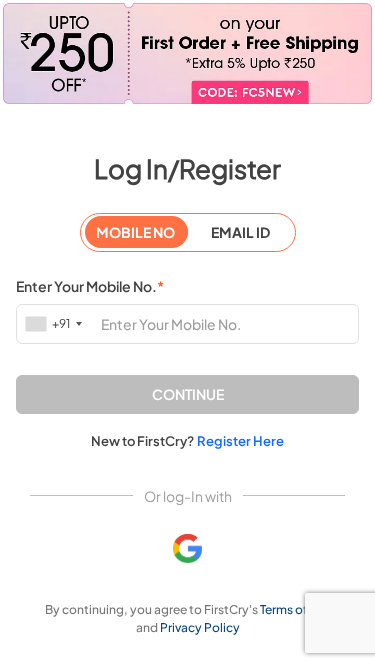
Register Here (240, 441)
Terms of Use (295, 609)
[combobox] (55, 323)
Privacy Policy (200, 627)
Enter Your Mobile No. (90, 286)
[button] (187, 394)
